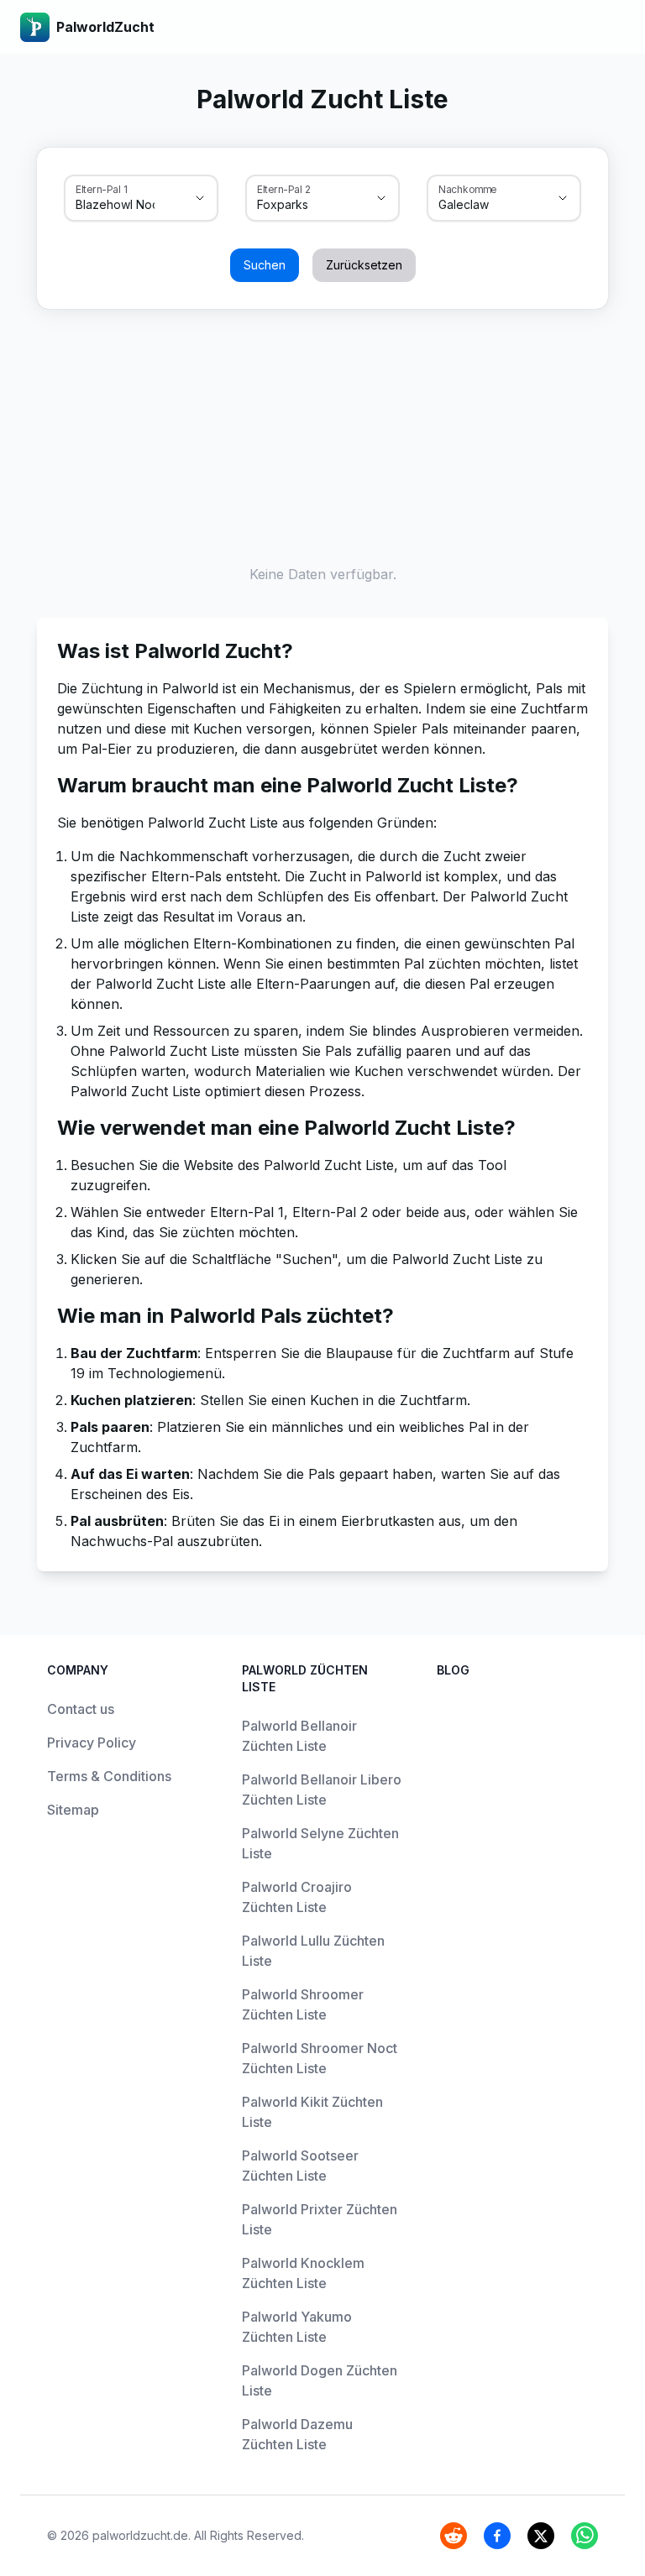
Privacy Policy (92, 1743)
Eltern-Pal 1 (101, 189)
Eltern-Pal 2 (284, 189)
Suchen (265, 265)
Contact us (81, 1709)
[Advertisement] (322, 433)
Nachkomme (468, 189)
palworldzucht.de (140, 2535)
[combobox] (118, 205)
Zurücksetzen (364, 265)
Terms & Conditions (109, 1776)
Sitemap (73, 1810)
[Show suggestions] (200, 198)
